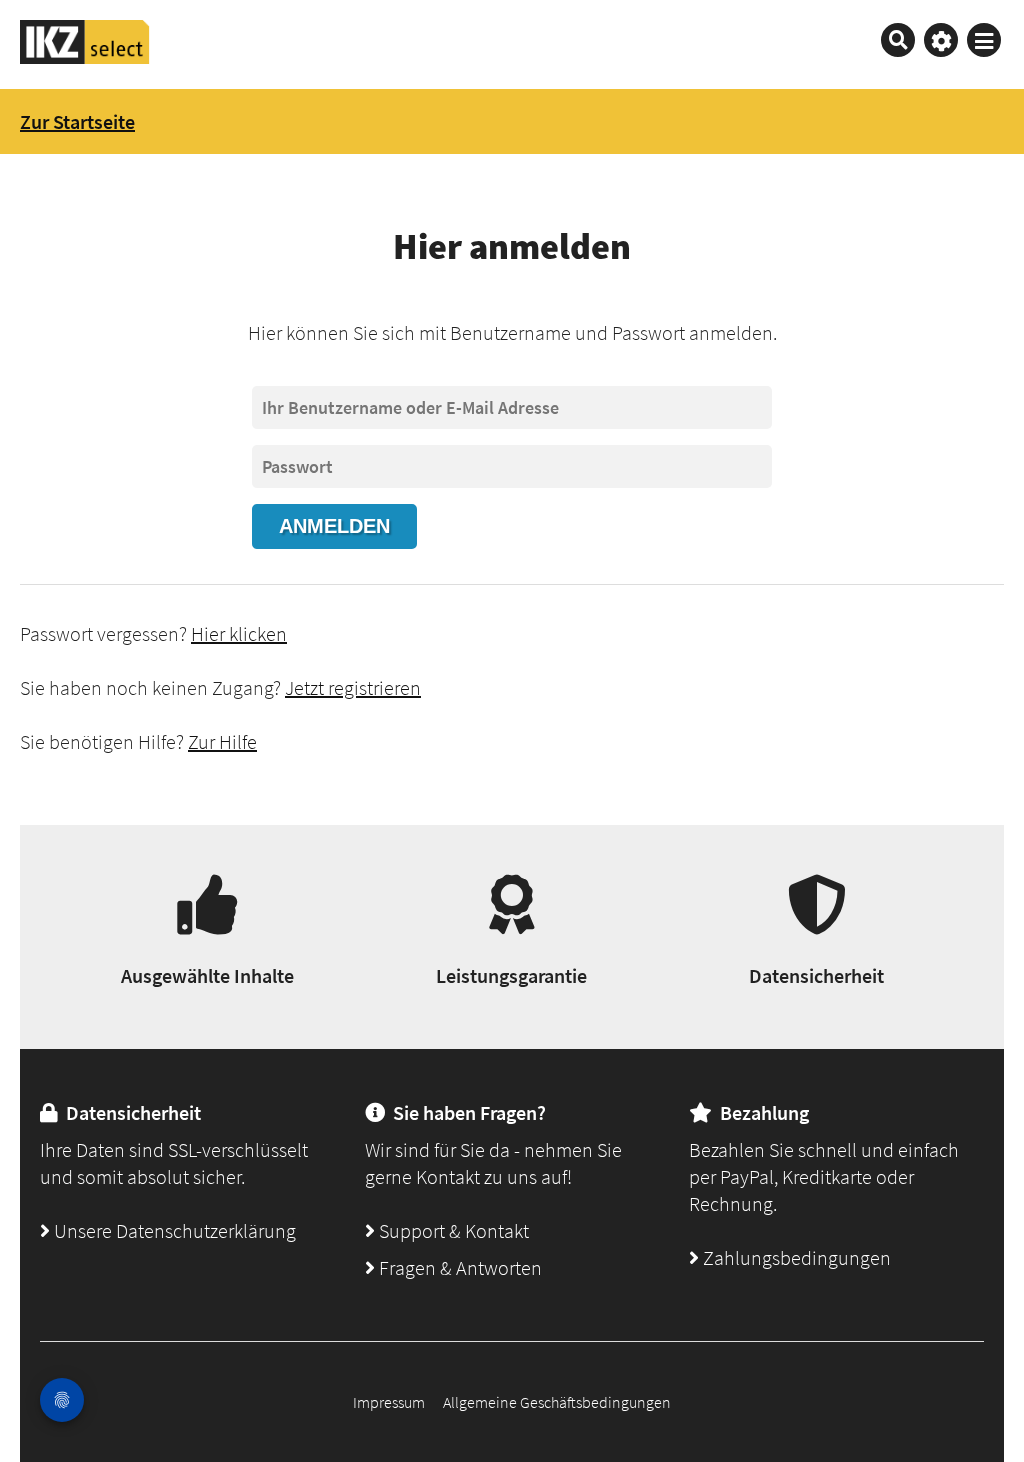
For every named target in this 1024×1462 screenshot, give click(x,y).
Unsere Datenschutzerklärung (173, 1230)
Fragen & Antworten (458, 1267)
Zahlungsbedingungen (795, 1257)
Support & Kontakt (452, 1230)
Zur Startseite (77, 121)
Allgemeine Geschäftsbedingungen (557, 1402)
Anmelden (334, 526)
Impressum (389, 1402)
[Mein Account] (941, 40)
